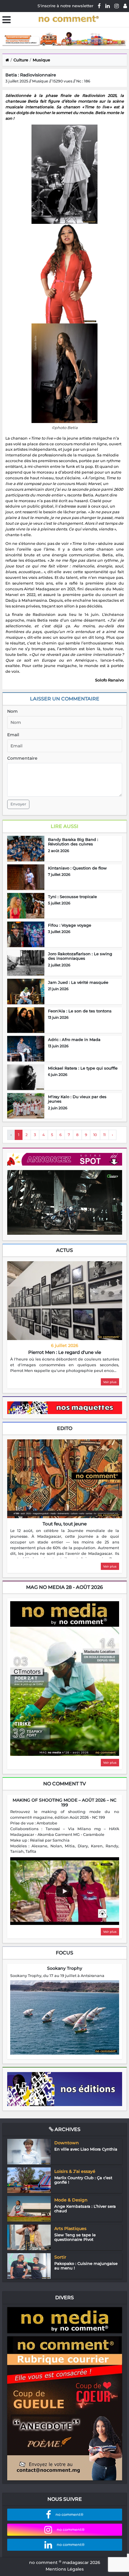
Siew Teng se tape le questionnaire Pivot (75, 2237)
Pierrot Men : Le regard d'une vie (65, 1352)
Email (13, 735)
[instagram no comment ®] (117, 6)
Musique (41, 60)
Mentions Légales (65, 2569)
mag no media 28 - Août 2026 (64, 1587)
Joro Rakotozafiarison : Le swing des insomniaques (80, 956)
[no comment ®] (125, 6)
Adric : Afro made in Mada (74, 1039)
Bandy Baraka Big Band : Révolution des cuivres (73, 842)
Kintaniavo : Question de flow (77, 868)
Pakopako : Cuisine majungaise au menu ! (86, 2266)
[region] (65, 1365)
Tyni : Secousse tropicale (72, 897)
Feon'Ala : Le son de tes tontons (80, 1011)
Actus (64, 1250)
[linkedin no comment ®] (108, 6)
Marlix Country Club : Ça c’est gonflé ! (83, 2180)
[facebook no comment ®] (99, 6)
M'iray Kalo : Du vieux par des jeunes (77, 1099)
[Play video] (64, 1891)
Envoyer (18, 804)
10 (95, 1135)
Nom (12, 711)
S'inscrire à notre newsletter (65, 6)
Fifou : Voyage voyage (70, 925)
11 (104, 1135)
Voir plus (110, 1382)
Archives (67, 2129)
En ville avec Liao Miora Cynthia (86, 2149)
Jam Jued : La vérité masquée (78, 982)
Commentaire (22, 758)
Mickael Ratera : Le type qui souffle (83, 1068)
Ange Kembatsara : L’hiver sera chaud (85, 2209)
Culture (21, 60)
